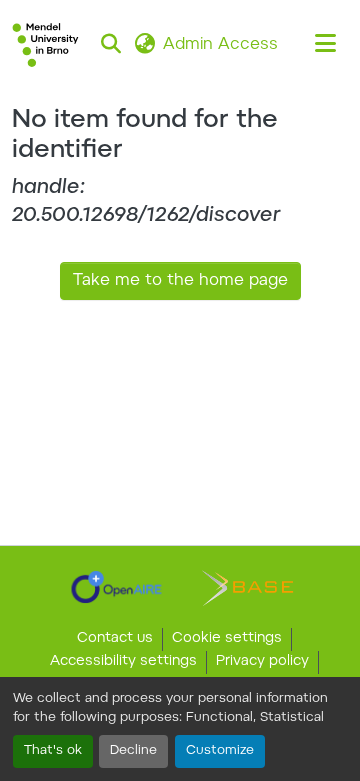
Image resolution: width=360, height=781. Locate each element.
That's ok (53, 751)
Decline (133, 751)
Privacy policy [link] (262, 662)
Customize (220, 751)
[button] (45, 45)
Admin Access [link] (220, 45)
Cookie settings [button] (227, 639)
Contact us (115, 639)
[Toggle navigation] (326, 45)
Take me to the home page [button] (180, 281)
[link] (116, 587)
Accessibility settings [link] (123, 662)
